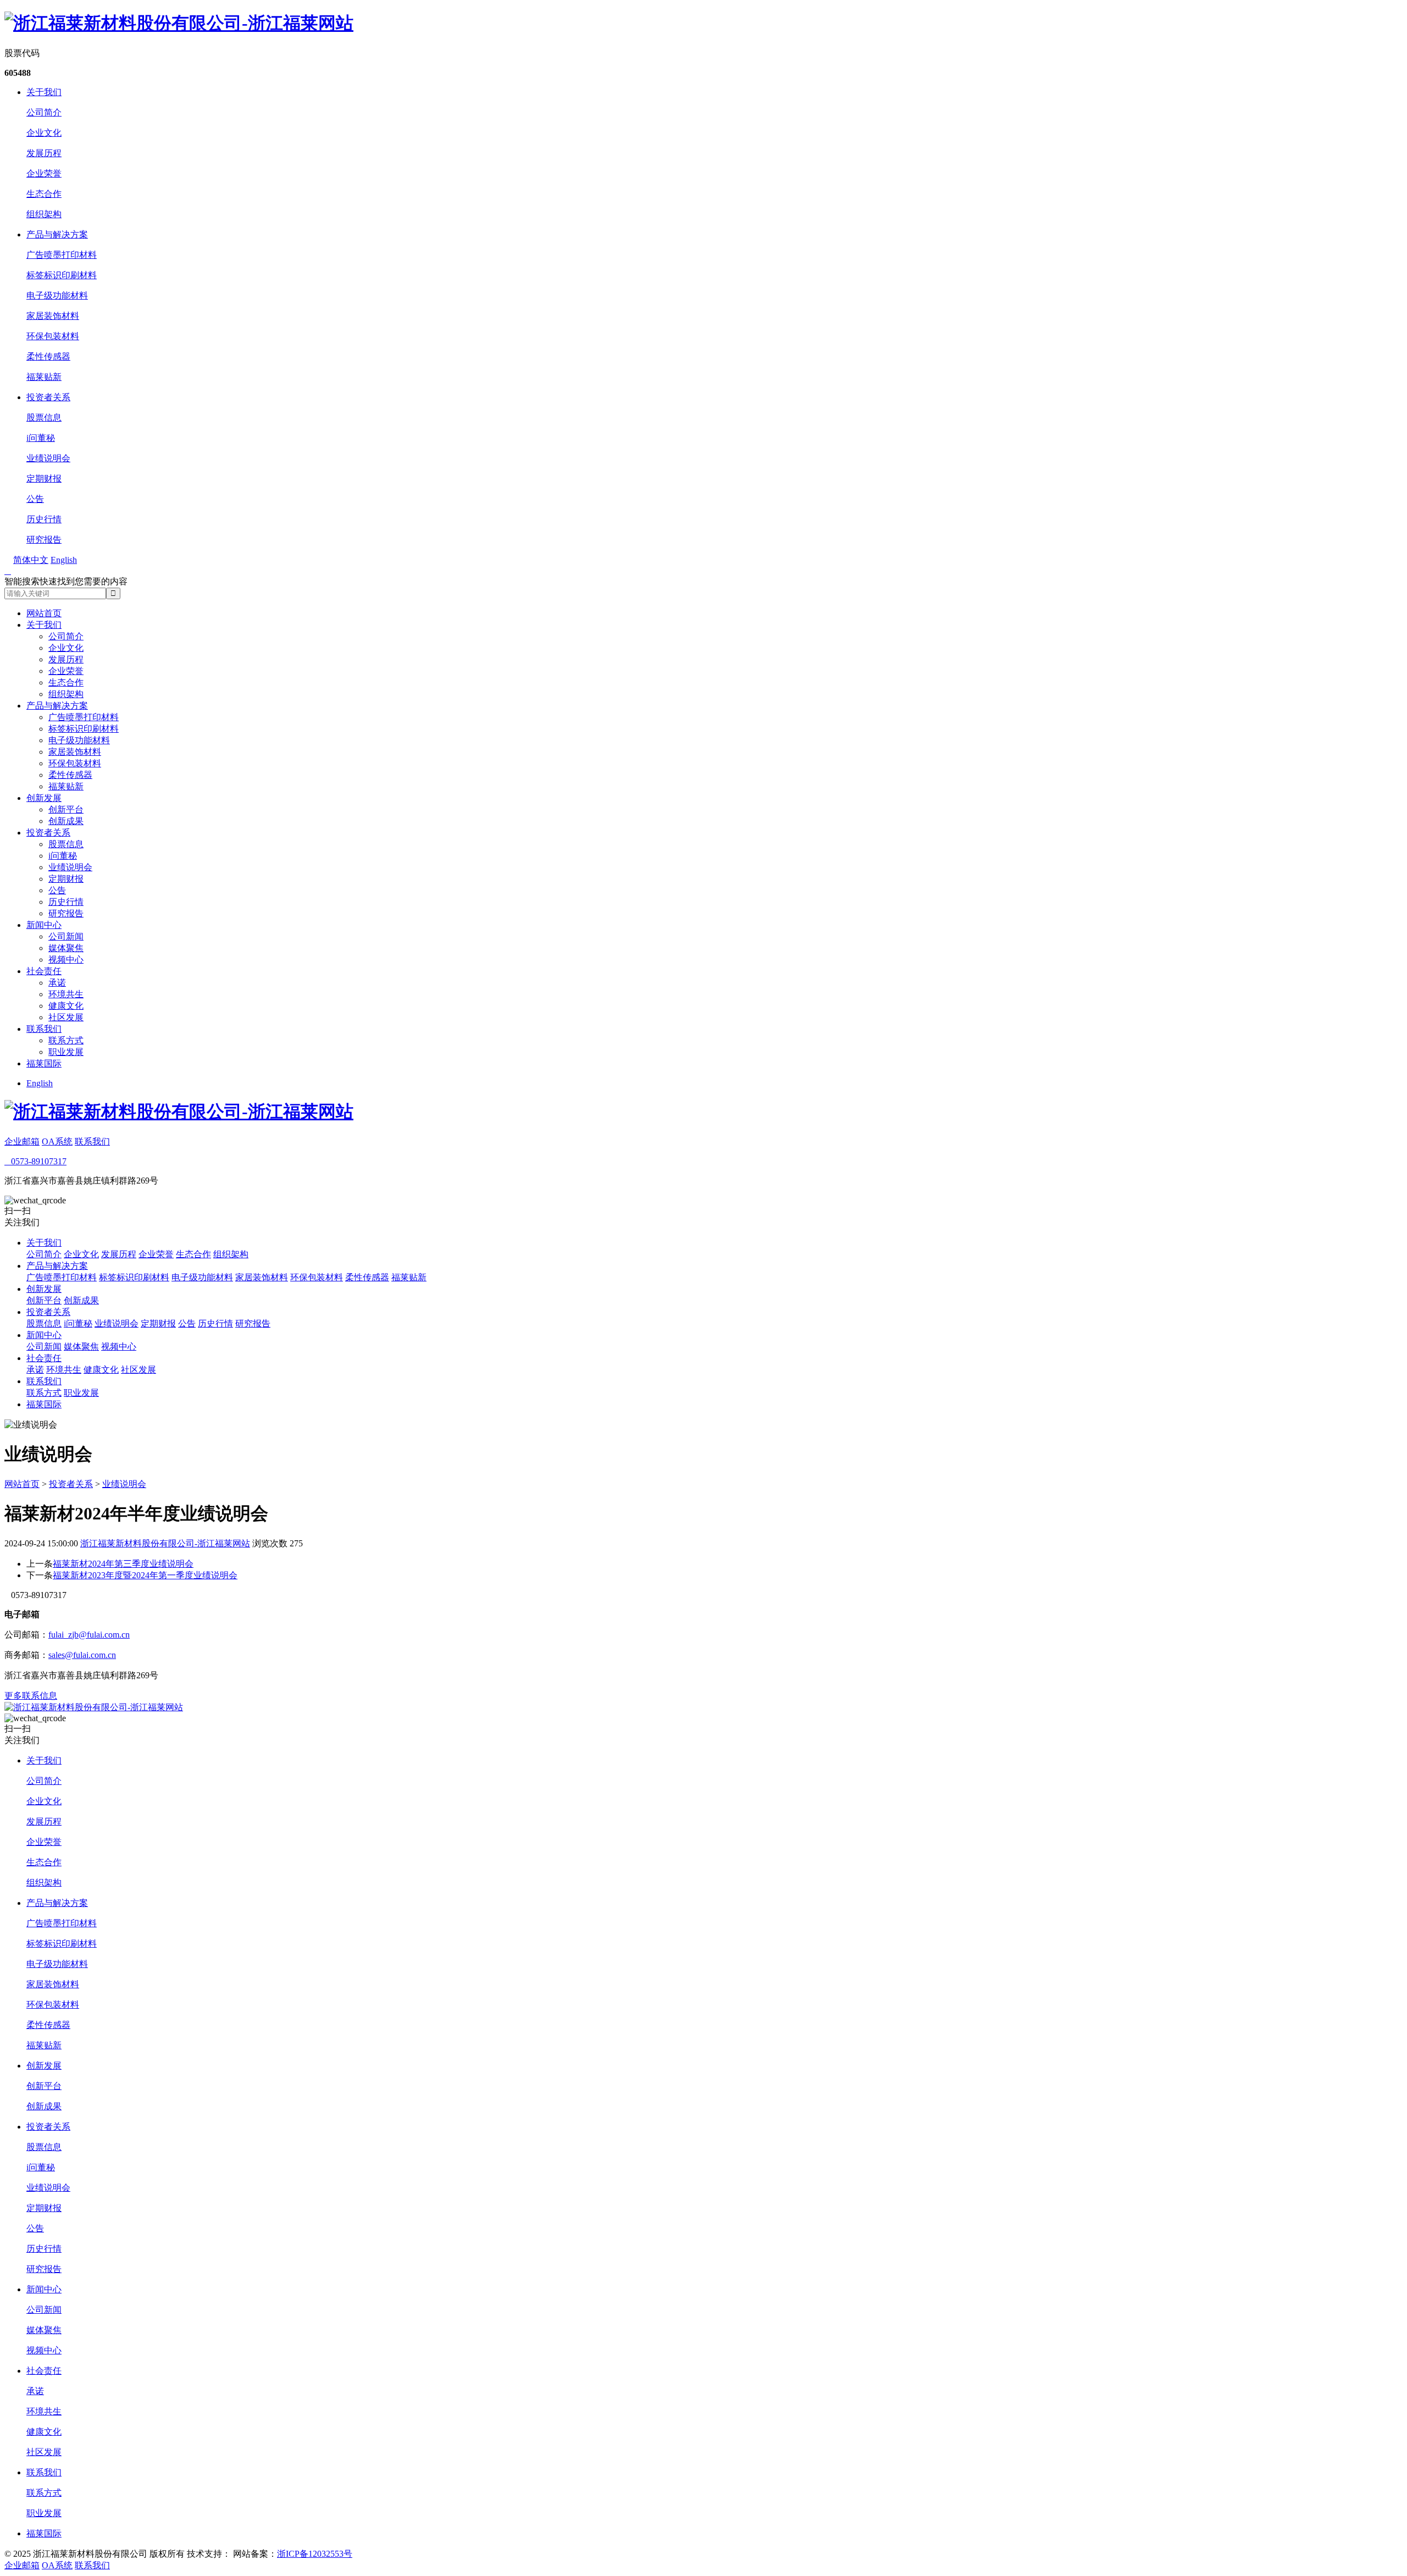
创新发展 (44, 798)
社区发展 (66, 1017)
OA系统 (57, 1141)
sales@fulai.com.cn (82, 1655)
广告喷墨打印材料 (62, 255)
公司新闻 (66, 936)
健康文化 (66, 1006)
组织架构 (44, 214)
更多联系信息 (31, 1696)
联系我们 (44, 1029)
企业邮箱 (22, 1141)
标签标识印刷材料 (62, 275)
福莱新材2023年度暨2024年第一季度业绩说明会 (145, 1575)
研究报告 (44, 540)
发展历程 (44, 153)
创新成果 (66, 821)
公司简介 (44, 112)
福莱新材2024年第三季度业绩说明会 (123, 1564)
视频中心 (66, 960)
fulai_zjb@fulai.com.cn (89, 1635)
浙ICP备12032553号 (315, 2554)
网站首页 (44, 613)
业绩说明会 (48, 458)
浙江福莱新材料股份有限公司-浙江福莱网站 (165, 1543)
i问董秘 (41, 438)
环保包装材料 (53, 336)
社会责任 (44, 971)
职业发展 (66, 1052)
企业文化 (44, 133)
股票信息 (44, 418)
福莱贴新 (44, 377)
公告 (35, 499)
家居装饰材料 (53, 316)
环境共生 (66, 994)
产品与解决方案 (57, 234)
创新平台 (66, 809)
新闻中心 (44, 925)
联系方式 (66, 1040)
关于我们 (44, 92)
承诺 (57, 983)
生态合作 (44, 194)
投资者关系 (48, 397)
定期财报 (44, 479)
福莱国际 (44, 1063)
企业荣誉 (44, 173)
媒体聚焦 (66, 948)
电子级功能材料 (57, 295)
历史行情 (44, 519)
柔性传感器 (48, 356)
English (40, 1083)
